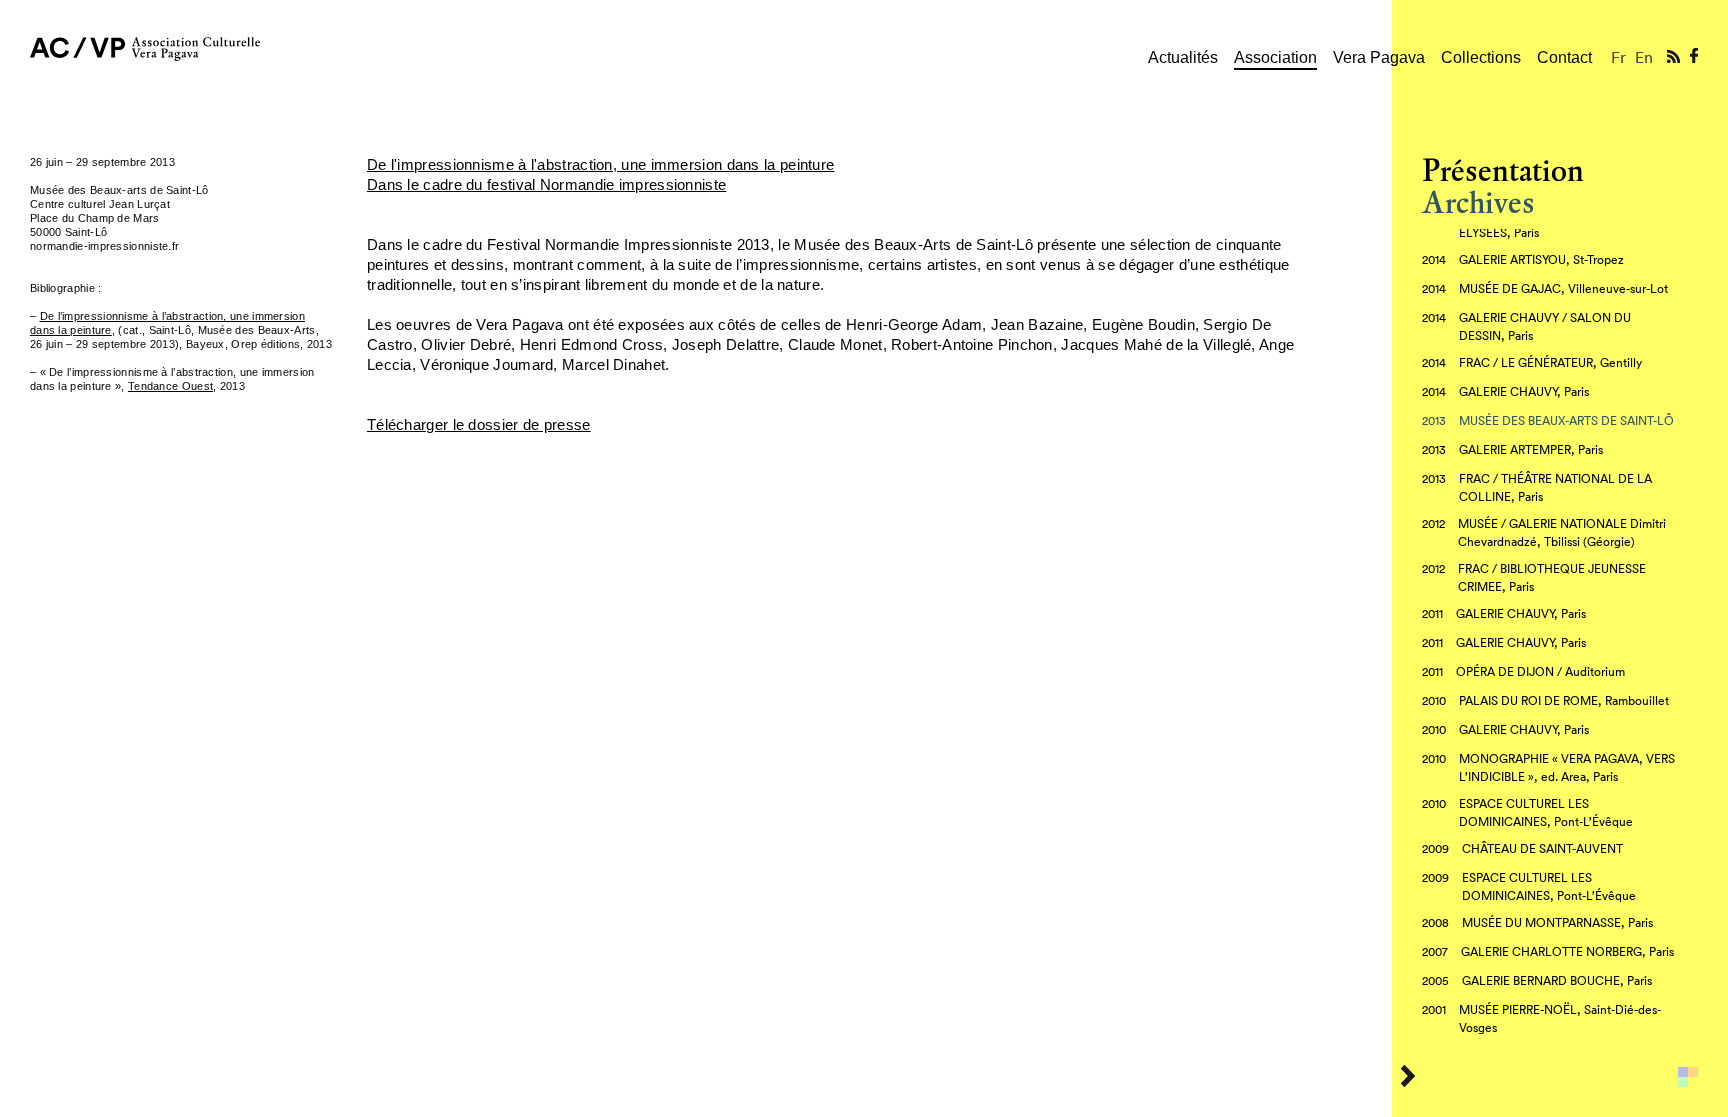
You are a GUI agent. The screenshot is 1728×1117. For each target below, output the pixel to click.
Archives (1478, 202)
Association (1275, 57)
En (1644, 57)
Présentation (1503, 170)
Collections (1481, 57)
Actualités (1183, 57)
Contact (1564, 57)
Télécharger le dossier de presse (479, 424)
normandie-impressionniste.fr (104, 246)
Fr (1618, 57)
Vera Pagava (1379, 57)
